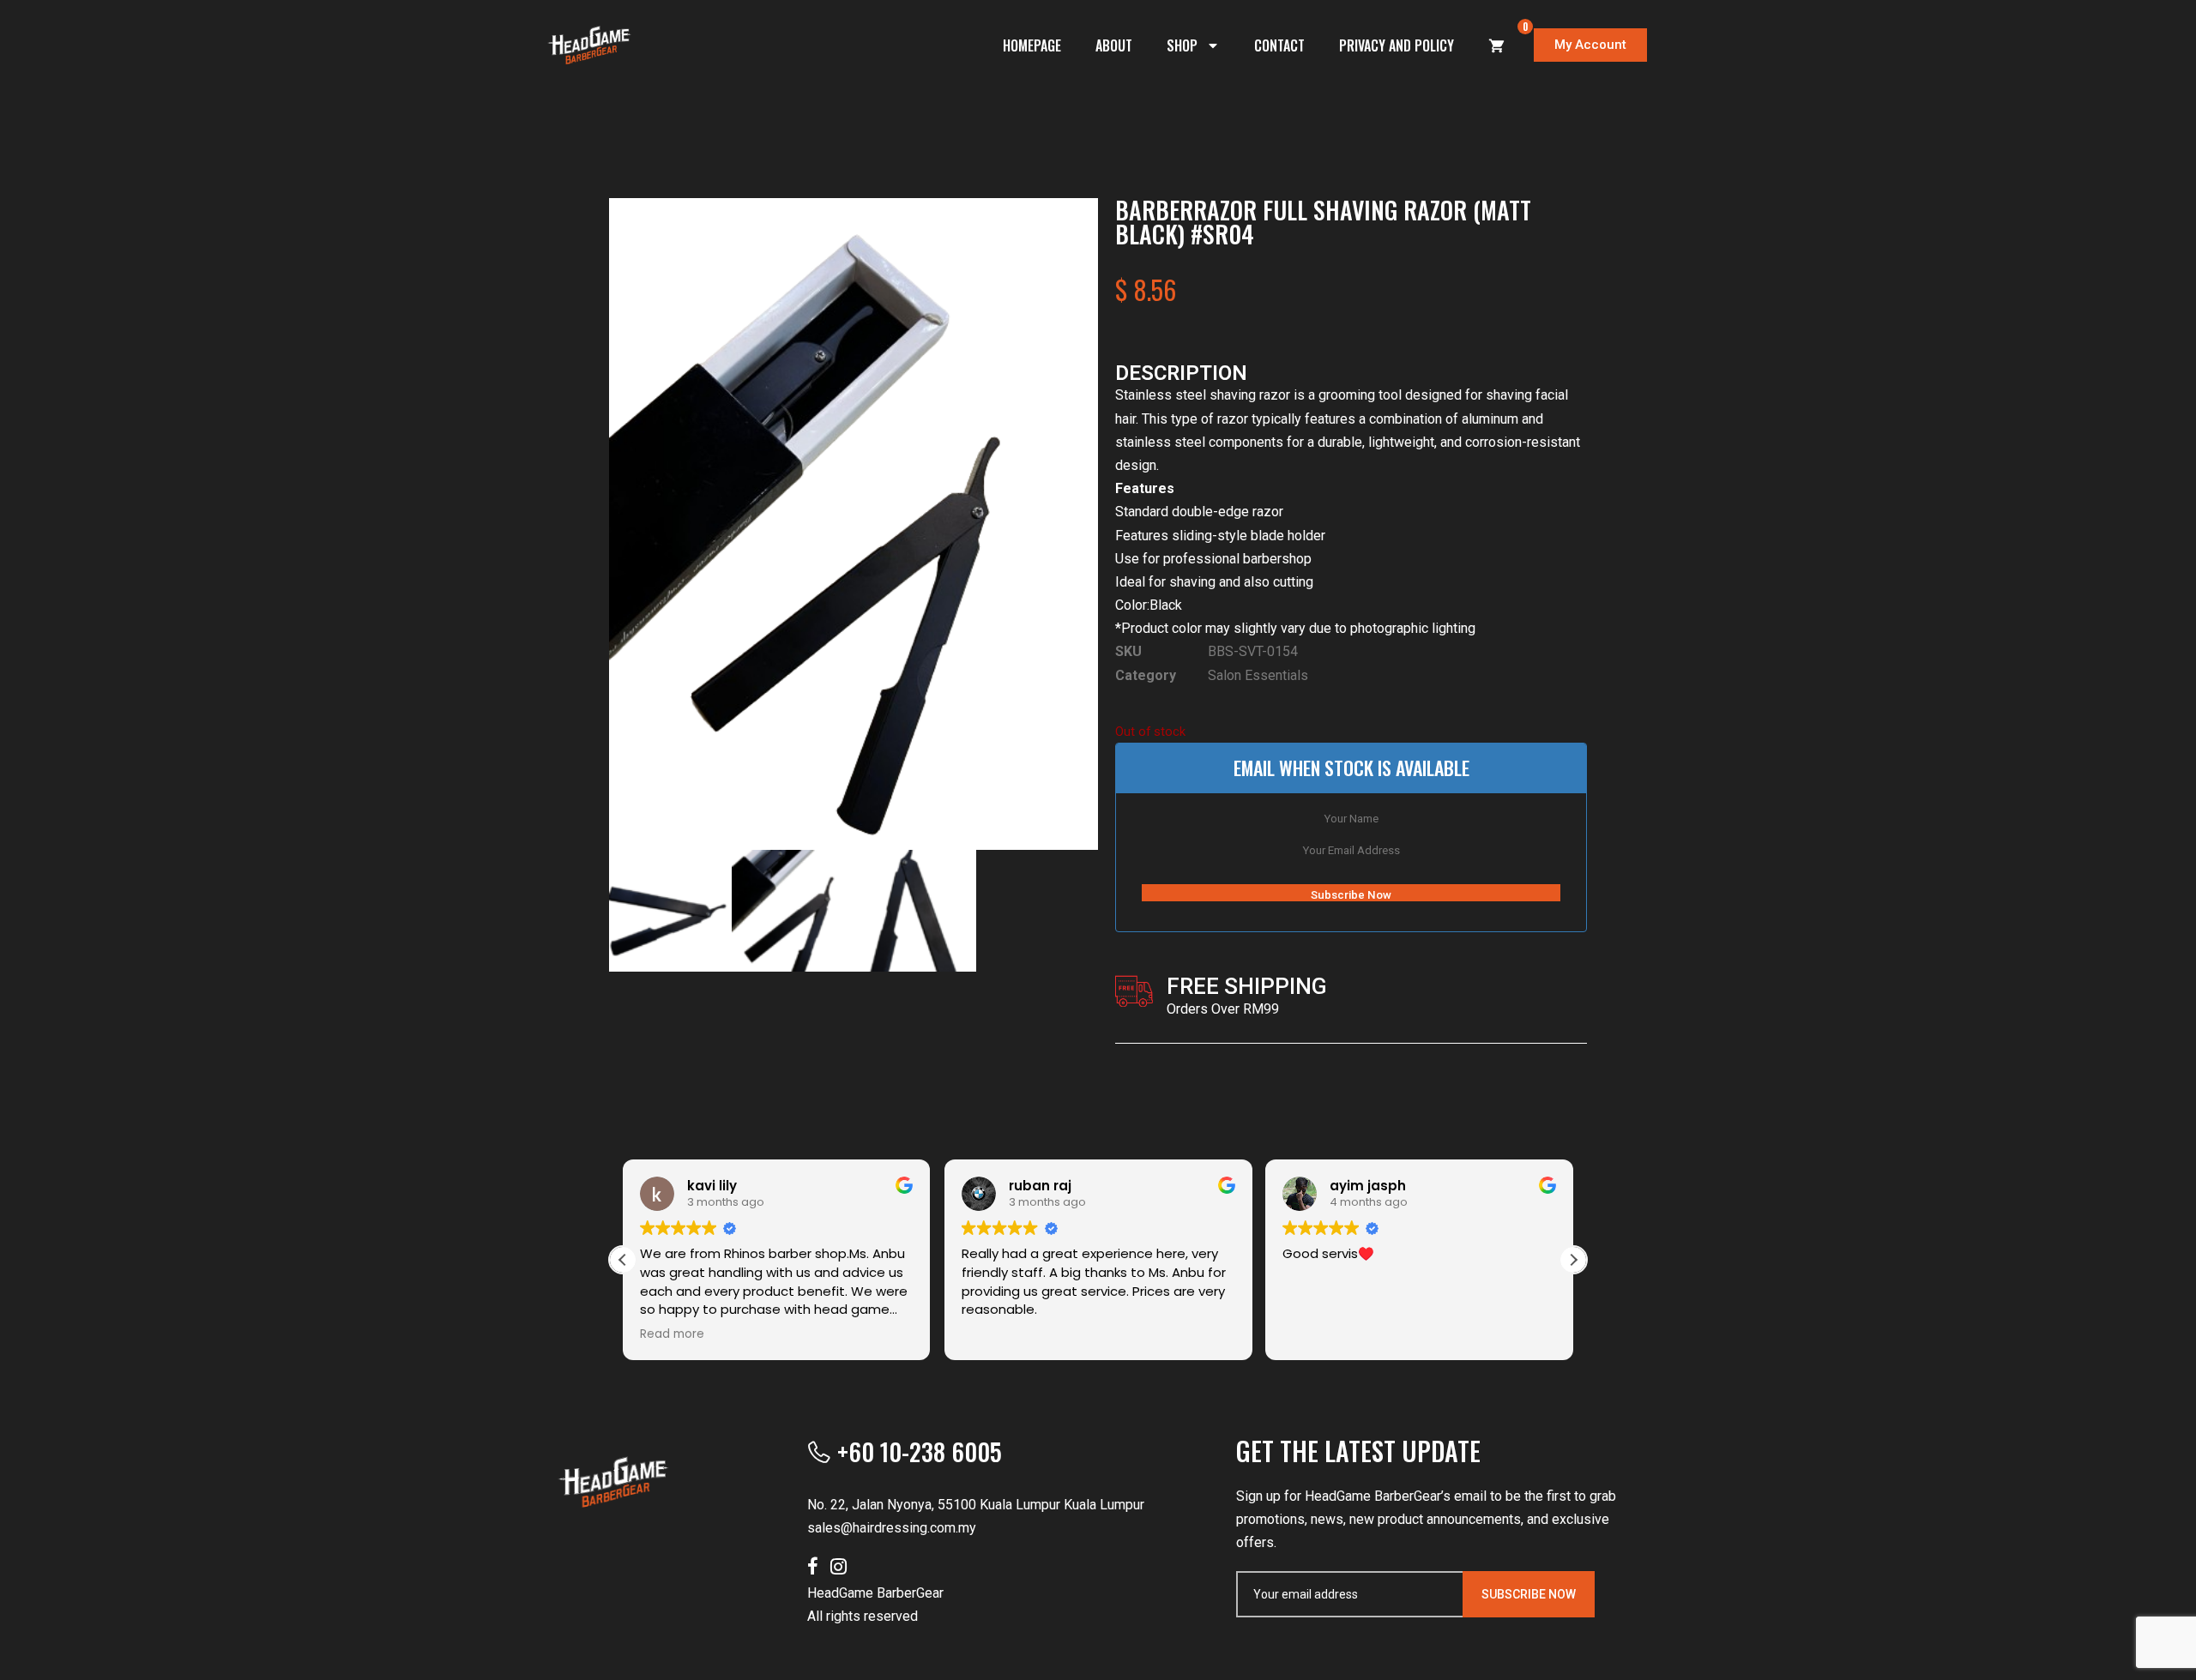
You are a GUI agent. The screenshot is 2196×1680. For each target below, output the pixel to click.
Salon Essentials (1258, 675)
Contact (1279, 45)
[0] (1497, 45)
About (1114, 45)
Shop (1182, 45)
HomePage (1032, 45)
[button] (1573, 1260)
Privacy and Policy (1397, 45)
